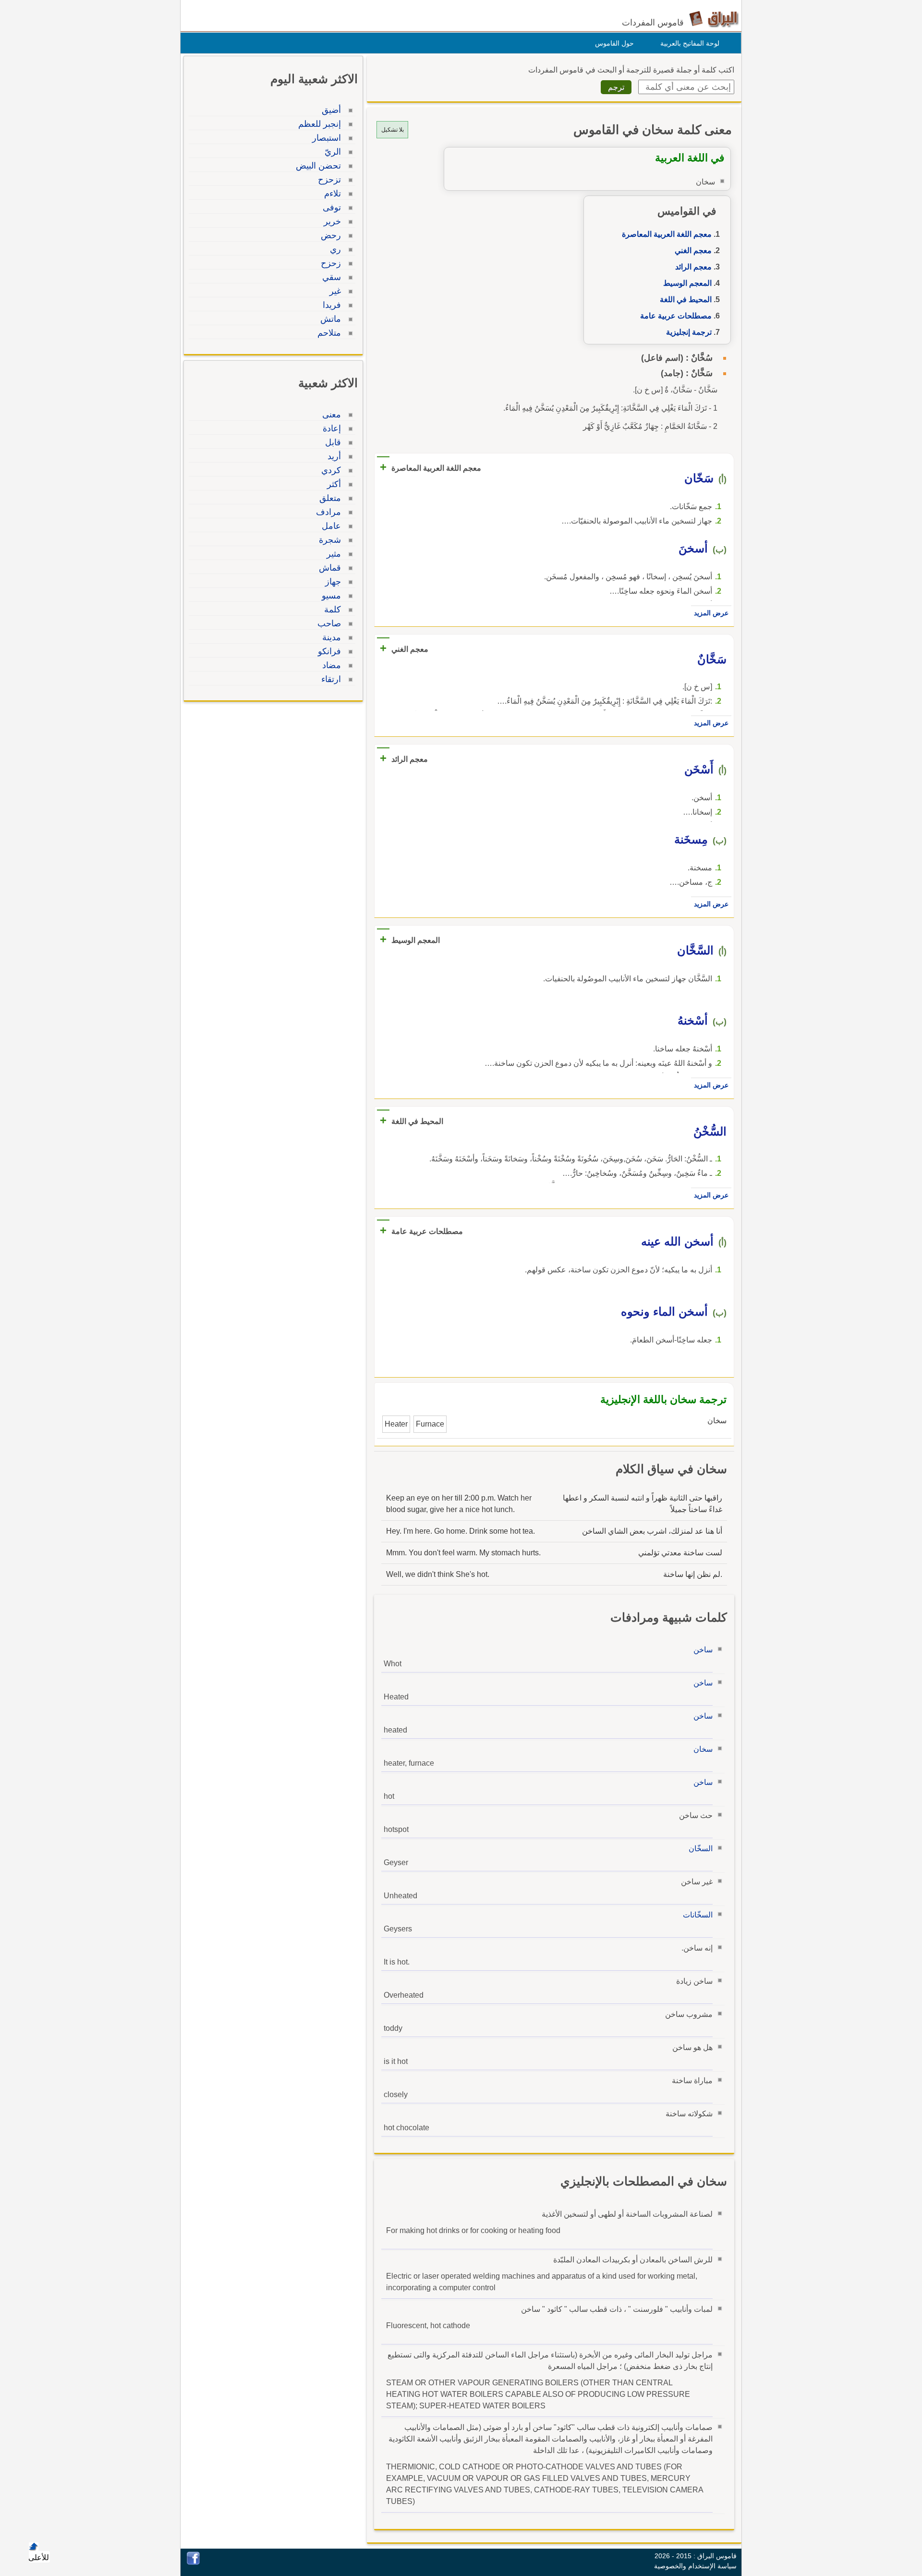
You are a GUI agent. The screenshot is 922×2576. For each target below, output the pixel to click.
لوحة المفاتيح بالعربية (690, 43)
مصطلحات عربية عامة (676, 316)
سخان (703, 1749)
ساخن (703, 1650)
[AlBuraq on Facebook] (193, 2562)
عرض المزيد (711, 613)
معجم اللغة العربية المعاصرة (667, 234)
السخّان (701, 1849)
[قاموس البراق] (714, 18)
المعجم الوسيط (687, 283)
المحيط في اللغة (686, 299)
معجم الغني (693, 250)
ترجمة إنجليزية (689, 332)
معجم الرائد (693, 267)
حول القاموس (614, 43)
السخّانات (698, 1915)
